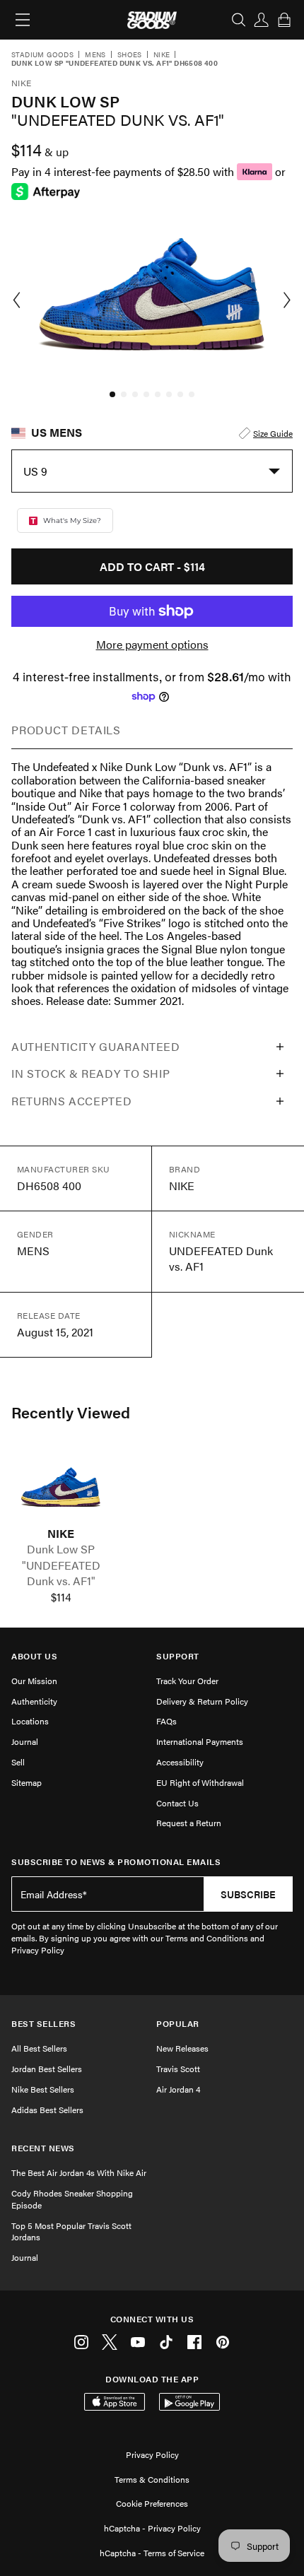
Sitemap (27, 1782)
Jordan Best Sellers (47, 2069)
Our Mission (34, 1681)
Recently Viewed (71, 1412)
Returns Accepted (71, 1101)
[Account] (262, 20)
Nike (162, 55)
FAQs (166, 1721)
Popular (178, 2024)
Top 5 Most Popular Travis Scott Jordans (71, 2231)
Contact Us (177, 1803)
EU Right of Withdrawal (200, 1782)
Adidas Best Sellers (47, 2110)
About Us (34, 1656)
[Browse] (23, 20)
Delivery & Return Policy (202, 1701)
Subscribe (248, 1894)
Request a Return (189, 1823)
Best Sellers (43, 2024)
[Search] (239, 20)
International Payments (200, 1741)
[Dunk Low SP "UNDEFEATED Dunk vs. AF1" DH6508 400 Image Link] (61, 1488)
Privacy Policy (152, 2454)
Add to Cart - (152, 566)
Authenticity (34, 1701)
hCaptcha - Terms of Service (152, 2553)
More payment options (152, 645)
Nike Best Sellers (43, 2089)
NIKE (61, 1534)
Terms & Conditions (152, 2479)
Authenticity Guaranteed (96, 1046)
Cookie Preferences (152, 2503)
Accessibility (180, 1762)
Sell (18, 1762)
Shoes (130, 55)
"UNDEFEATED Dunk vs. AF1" (61, 1573)
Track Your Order (187, 1681)
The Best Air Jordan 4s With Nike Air (79, 2172)
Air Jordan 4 (178, 2089)
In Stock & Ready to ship (90, 1073)
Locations (30, 1721)
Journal (25, 1741)
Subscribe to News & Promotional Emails (116, 1862)
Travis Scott (178, 2069)
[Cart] (284, 20)
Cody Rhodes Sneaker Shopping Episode (72, 2199)
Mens (95, 55)
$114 (61, 1597)
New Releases (182, 2048)
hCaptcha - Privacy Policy (152, 2528)
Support (178, 1656)
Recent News (43, 2148)
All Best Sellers (39, 2048)
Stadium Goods (42, 55)
